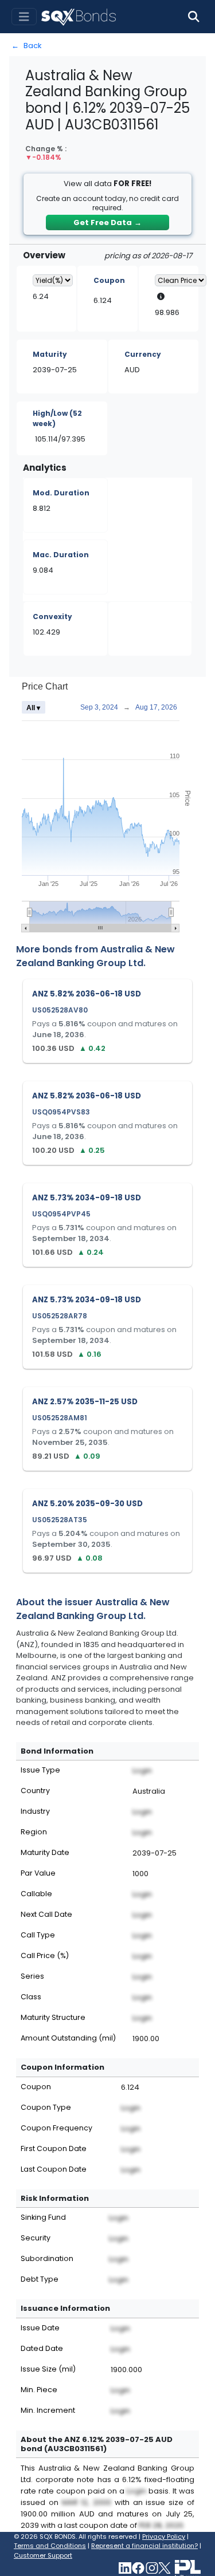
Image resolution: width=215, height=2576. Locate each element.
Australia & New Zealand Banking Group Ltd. (95, 956)
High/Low (57, 418)
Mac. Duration (61, 555)
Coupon (109, 280)
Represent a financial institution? (144, 2546)
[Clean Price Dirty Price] (181, 280)
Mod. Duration (61, 493)
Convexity (52, 617)
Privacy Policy (164, 2536)
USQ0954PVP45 (61, 1214)
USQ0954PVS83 (61, 1112)
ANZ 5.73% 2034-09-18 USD (87, 1198)
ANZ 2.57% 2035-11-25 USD (85, 1402)
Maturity (50, 354)
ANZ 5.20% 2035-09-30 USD (87, 1504)
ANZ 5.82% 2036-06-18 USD (87, 994)
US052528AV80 (60, 1010)
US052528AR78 (60, 1316)
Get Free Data (107, 222)
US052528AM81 (60, 1418)
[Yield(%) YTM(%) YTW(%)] (53, 280)
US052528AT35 (60, 1520)
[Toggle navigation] (24, 17)
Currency (143, 354)
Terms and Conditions (50, 2546)
